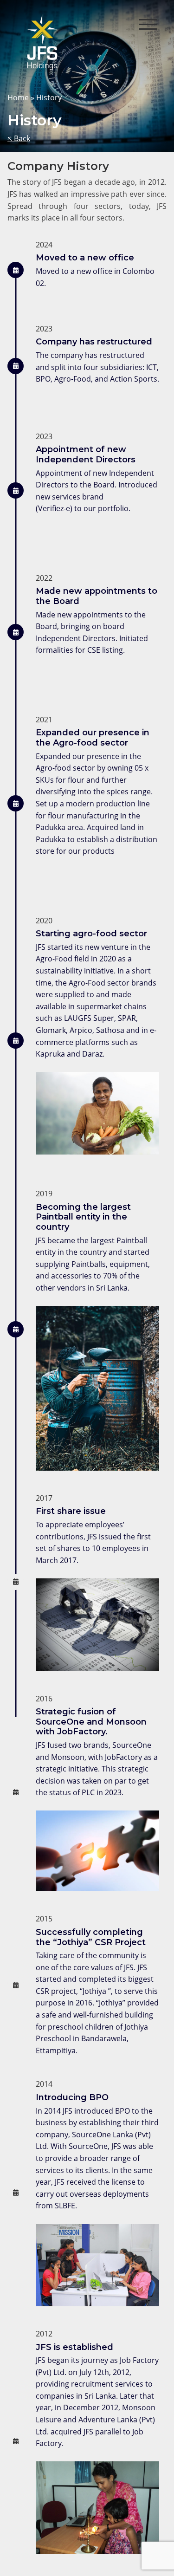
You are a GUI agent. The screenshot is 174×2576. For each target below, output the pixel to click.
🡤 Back (19, 138)
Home (18, 97)
